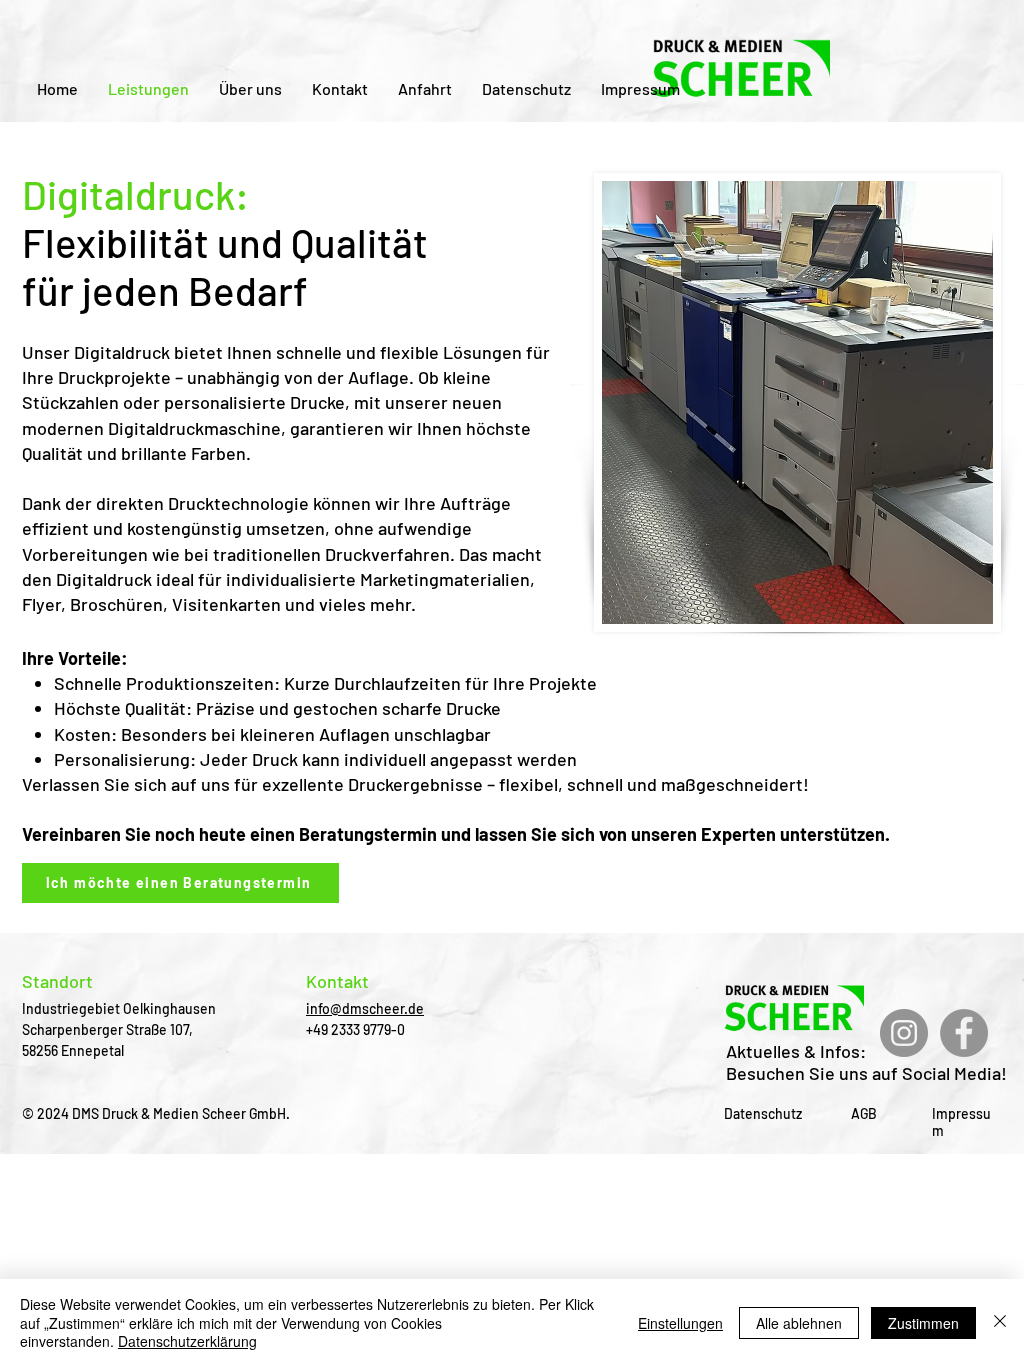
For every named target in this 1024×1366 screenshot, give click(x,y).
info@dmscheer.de (365, 1008)
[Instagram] (904, 1033)
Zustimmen (923, 1323)
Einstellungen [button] (680, 1323)
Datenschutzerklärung (187, 1341)
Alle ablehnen (799, 1323)
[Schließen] (1000, 1322)
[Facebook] (964, 1033)
